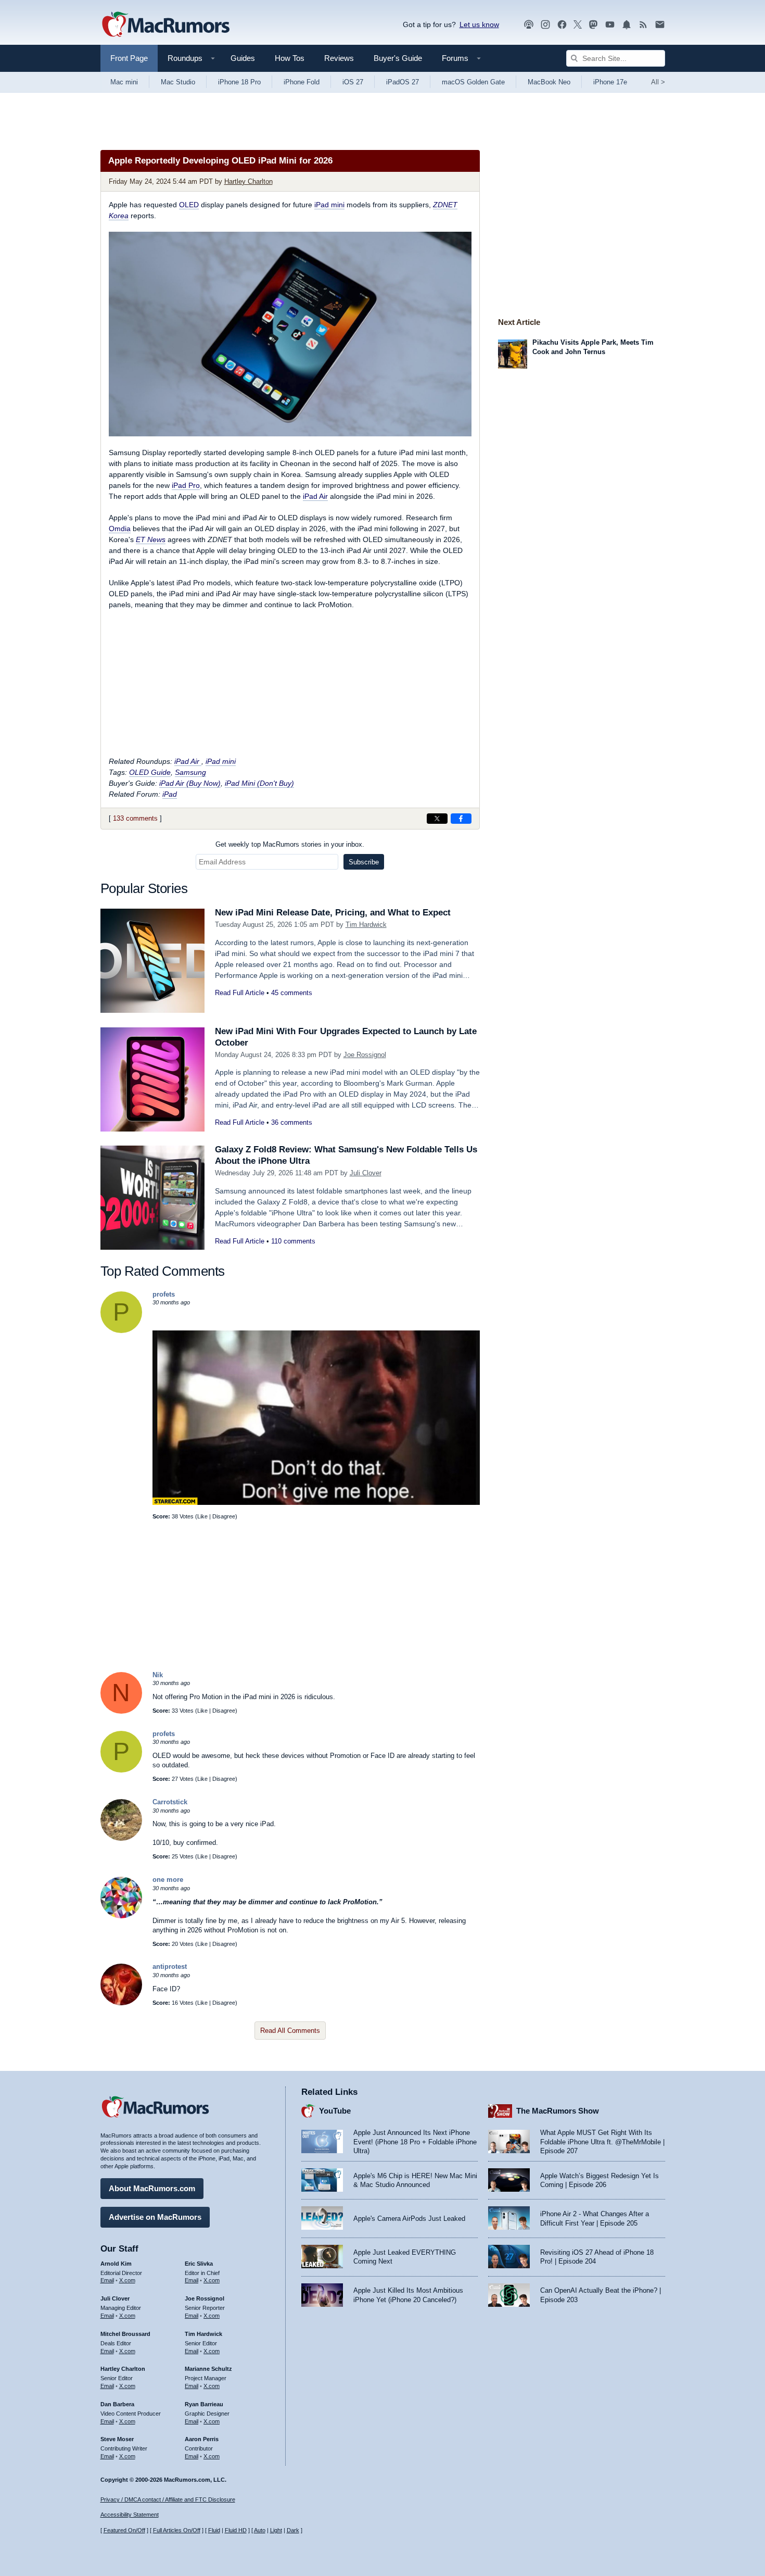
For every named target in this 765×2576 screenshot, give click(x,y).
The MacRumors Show (558, 2111)
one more (168, 1880)
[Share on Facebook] (461, 819)
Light (276, 2530)
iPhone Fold (302, 82)
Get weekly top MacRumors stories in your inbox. (290, 844)
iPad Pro (186, 485)
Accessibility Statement (130, 2515)
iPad (170, 794)
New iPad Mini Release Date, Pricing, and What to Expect (333, 913)
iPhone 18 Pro (239, 82)
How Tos (290, 58)
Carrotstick (170, 1802)
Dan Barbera (117, 2404)
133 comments (135, 818)
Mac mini (124, 82)
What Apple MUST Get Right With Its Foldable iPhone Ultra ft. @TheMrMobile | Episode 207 (602, 2142)
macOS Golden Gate (473, 82)
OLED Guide (150, 772)
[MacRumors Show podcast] (529, 25)
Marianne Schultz (208, 2369)
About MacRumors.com (152, 2188)
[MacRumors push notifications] (627, 25)
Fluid (214, 2530)
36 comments (292, 1122)
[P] (121, 1331)
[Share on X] (437, 819)
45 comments (292, 993)
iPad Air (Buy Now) (190, 783)
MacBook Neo (549, 82)
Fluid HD (236, 2530)
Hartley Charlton (248, 181)
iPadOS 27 (403, 82)
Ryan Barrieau (204, 2404)
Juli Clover (366, 1173)
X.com (127, 2280)
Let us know (479, 24)
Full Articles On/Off (177, 2530)
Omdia (120, 529)
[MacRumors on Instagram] (545, 25)
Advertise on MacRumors (155, 2217)
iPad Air (315, 496)
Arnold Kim (116, 2264)
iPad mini (329, 205)
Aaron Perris (202, 2439)
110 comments (293, 1241)
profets (164, 1294)
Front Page (129, 58)
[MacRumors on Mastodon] (593, 25)
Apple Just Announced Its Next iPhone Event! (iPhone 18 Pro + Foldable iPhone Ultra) (415, 2142)
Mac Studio (178, 82)
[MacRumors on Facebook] (562, 25)
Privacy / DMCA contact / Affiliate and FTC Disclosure (168, 2499)
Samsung (190, 772)
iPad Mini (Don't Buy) (259, 783)
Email (107, 2280)
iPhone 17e (610, 82)
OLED (189, 205)
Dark (293, 2530)
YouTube (335, 2111)
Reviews (339, 58)
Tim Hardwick (366, 925)
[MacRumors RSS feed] (643, 25)
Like (202, 1516)
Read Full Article (240, 993)
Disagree (224, 1516)
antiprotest (170, 1966)
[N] (121, 1711)
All (658, 82)
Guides (243, 58)
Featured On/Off (124, 2530)
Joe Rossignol (365, 1055)
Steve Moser (117, 2439)
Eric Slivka (199, 2264)
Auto (260, 2530)
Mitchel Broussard (125, 2334)
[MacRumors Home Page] (165, 25)
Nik (158, 1675)
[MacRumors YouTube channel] (610, 25)
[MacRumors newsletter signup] (660, 25)
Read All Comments (290, 2031)
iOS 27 (353, 82)
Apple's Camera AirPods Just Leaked (409, 2219)
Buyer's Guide (398, 58)
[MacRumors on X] (578, 25)
